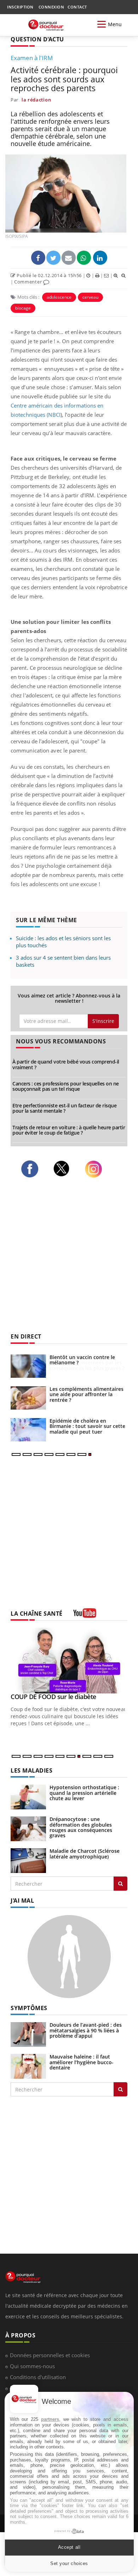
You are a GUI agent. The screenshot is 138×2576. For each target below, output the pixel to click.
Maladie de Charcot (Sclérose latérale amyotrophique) (85, 1854)
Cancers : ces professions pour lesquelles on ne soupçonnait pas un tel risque (66, 1086)
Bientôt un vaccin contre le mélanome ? (82, 1360)
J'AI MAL (22, 1901)
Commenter (29, 282)
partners (50, 2419)
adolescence (59, 297)
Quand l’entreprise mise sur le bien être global (67, 1700)
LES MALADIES (31, 1770)
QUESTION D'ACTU (37, 39)
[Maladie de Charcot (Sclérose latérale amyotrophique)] (28, 1860)
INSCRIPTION (20, 7)
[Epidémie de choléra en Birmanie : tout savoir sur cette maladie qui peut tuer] (28, 1430)
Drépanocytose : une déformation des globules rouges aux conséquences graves (81, 1827)
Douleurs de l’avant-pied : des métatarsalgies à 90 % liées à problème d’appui (86, 2030)
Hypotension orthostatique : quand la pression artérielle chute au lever (84, 1793)
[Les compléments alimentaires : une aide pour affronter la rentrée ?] (28, 1398)
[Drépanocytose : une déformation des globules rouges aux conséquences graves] (28, 1828)
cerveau (90, 297)
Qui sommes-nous (32, 2366)
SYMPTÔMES (29, 2008)
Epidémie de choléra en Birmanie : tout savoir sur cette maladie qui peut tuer (87, 1426)
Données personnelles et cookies (50, 2355)
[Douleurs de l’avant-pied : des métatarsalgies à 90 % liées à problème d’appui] (28, 2034)
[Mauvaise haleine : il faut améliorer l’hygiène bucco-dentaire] (28, 2066)
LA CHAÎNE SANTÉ (37, 1614)
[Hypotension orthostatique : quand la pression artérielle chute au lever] (28, 1796)
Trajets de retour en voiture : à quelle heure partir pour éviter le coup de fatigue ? (69, 1130)
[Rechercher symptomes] (120, 2089)
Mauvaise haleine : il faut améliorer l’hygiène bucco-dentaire (82, 2062)
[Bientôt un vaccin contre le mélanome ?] (28, 1366)
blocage (23, 308)
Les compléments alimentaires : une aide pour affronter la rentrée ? (88, 1394)
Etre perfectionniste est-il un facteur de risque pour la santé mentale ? (64, 1108)
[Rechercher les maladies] (120, 1884)
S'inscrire (103, 1021)
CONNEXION (51, 7)
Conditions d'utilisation (38, 2377)
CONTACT (77, 7)
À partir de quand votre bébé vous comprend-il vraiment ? (66, 1064)
